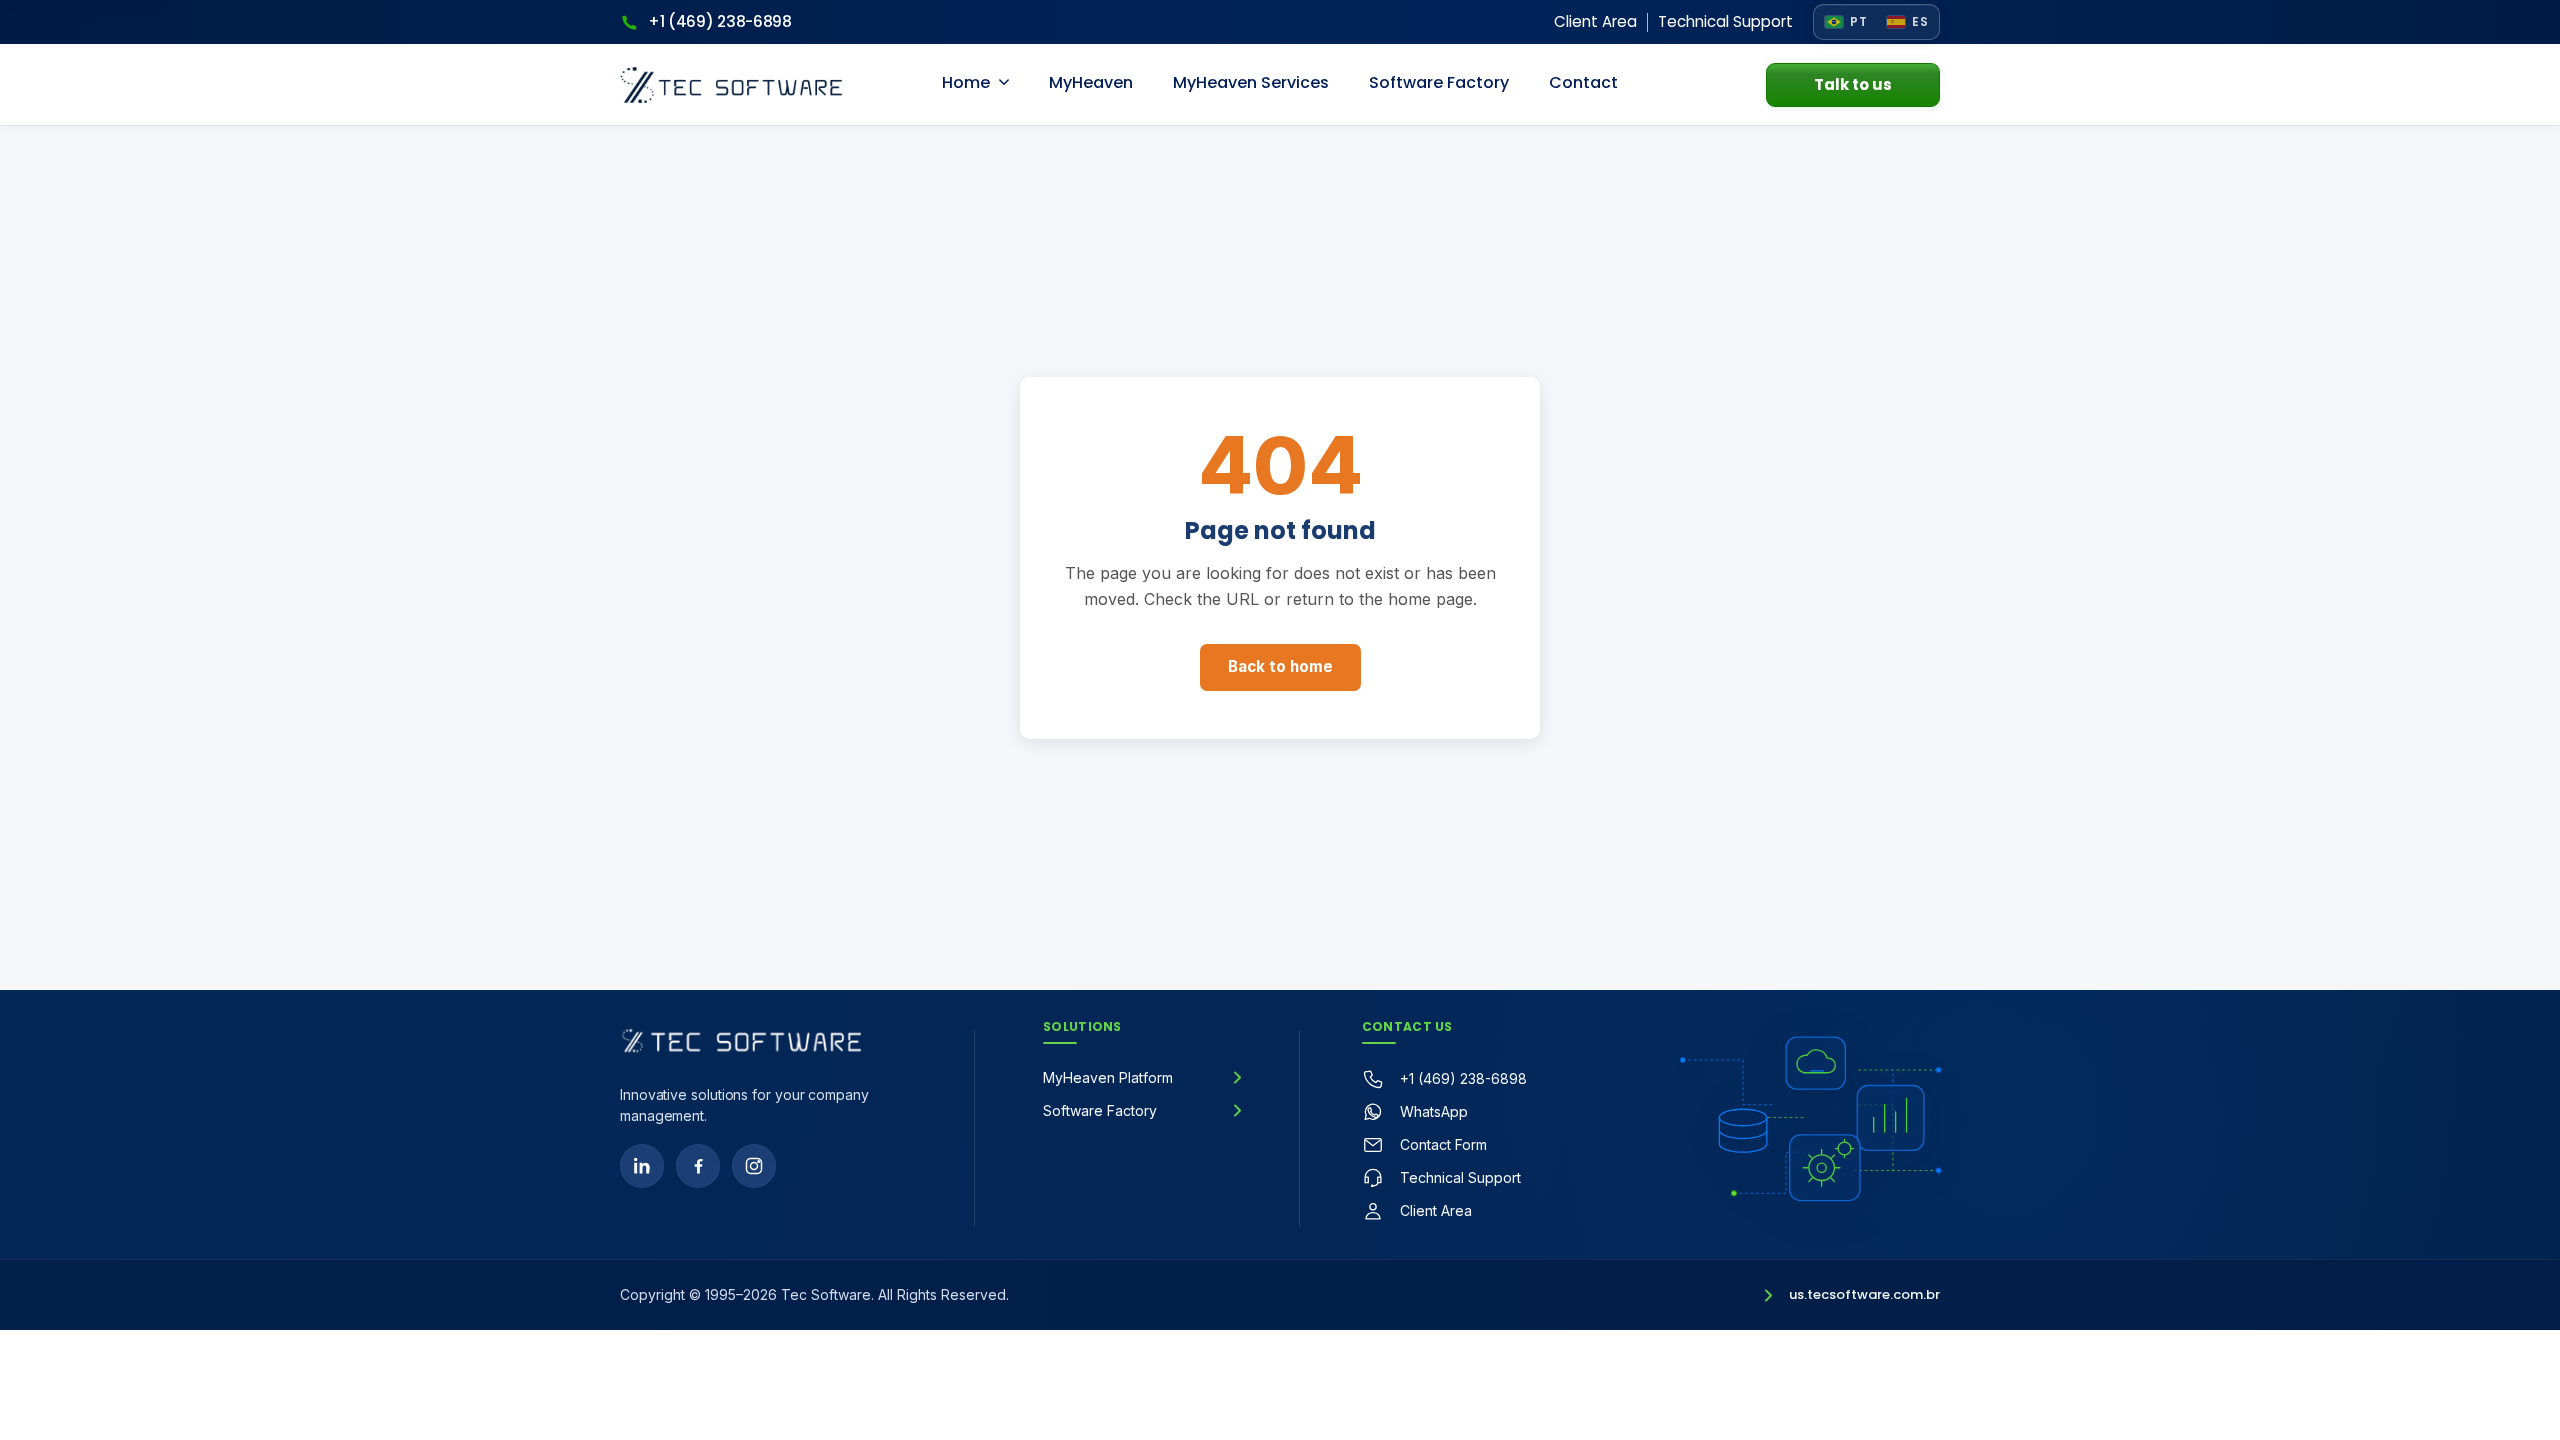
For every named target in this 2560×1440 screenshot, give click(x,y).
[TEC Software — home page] (731, 85)
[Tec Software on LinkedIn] (642, 1166)
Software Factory (1439, 82)
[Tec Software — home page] (741, 1040)
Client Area (1595, 21)
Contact (1583, 82)
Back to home (1280, 666)
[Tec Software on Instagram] (754, 1166)
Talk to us (1853, 84)
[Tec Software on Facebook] (698, 1166)
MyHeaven (1091, 82)
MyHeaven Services (1251, 82)
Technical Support (1725, 21)
